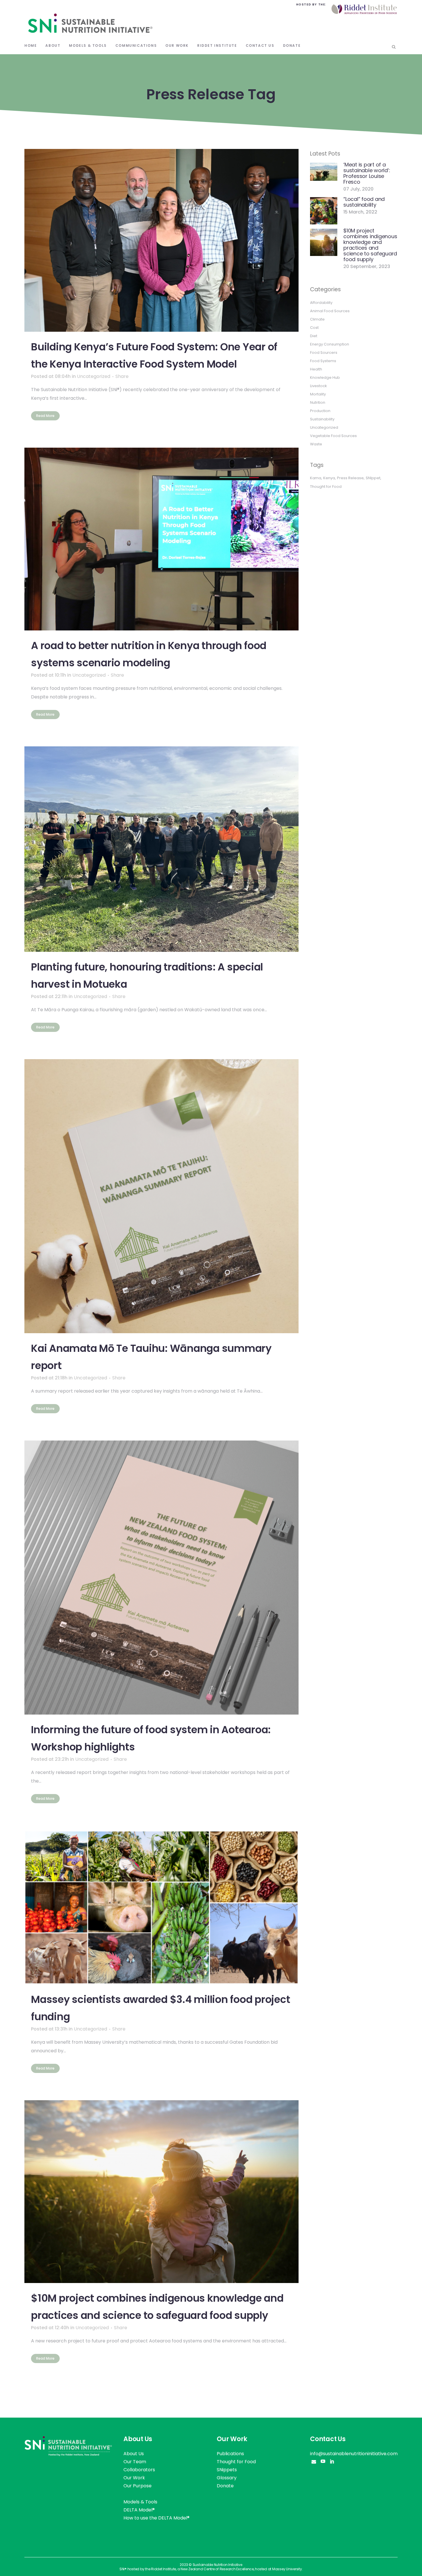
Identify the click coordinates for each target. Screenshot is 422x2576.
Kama (316, 478)
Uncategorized (94, 376)
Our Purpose (138, 2486)
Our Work (134, 2478)
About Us (134, 2454)
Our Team (135, 2462)
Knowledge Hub (325, 377)
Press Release (350, 478)
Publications (230, 2454)
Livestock (319, 386)
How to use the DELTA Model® (156, 2518)
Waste (316, 444)
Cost (314, 328)
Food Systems (323, 361)
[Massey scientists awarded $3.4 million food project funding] (161, 1908)
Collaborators (139, 2470)
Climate (317, 319)
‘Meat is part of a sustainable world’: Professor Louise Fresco (367, 173)
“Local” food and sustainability (364, 202)
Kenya (329, 478)
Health (316, 369)
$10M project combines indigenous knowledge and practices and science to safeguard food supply (370, 245)
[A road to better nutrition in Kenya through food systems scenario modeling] (161, 539)
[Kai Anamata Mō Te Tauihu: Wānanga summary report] (161, 1196)
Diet (314, 336)
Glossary (227, 2478)
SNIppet (373, 478)
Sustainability (322, 419)
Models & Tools (140, 2502)
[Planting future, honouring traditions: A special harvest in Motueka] (161, 849)
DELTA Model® (139, 2510)
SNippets (227, 2470)
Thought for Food (326, 487)
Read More (45, 416)
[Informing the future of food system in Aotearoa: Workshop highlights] (161, 1578)
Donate (225, 2486)
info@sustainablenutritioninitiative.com (354, 2454)
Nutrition (318, 402)
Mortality (318, 394)
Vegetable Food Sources (333, 436)
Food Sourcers (324, 353)
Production (320, 411)
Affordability (321, 303)
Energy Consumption (330, 344)
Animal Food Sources (330, 311)
